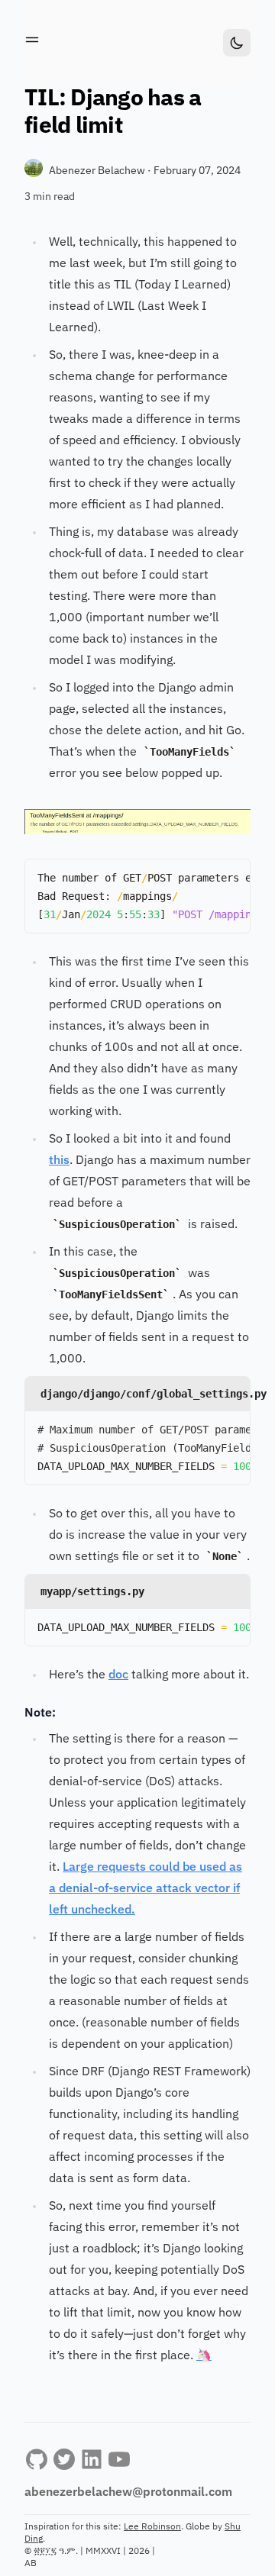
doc (118, 1675)
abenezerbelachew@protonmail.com (128, 2493)
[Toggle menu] (32, 40)
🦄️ (204, 2356)
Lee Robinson (152, 2527)
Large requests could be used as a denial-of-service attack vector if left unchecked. (146, 1889)
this (59, 1161)
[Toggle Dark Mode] (237, 43)
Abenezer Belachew (98, 171)
